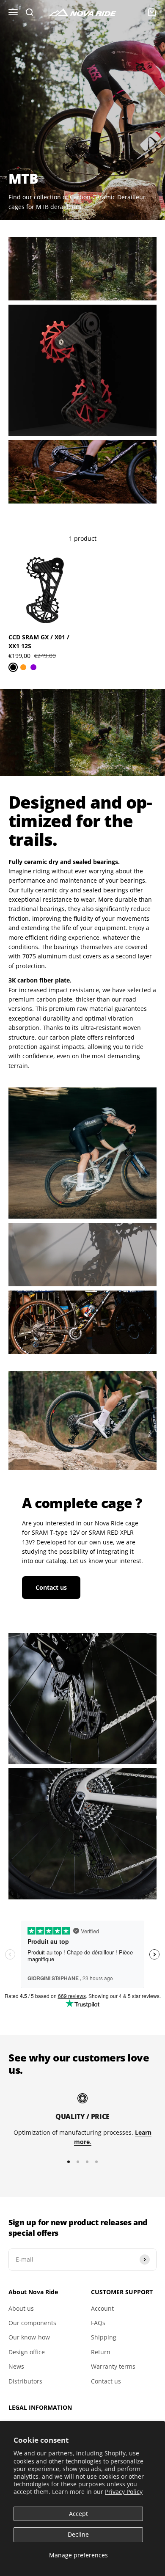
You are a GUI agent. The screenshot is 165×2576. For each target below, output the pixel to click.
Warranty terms (113, 2366)
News (16, 2366)
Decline (78, 2534)
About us (21, 2308)
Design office (27, 2352)
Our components (32, 2323)
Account (102, 2308)
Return (101, 2352)
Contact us (51, 1587)
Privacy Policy (124, 2492)
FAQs (98, 2323)
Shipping (104, 2337)
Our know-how (29, 2337)
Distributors (25, 2381)
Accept (78, 2514)
